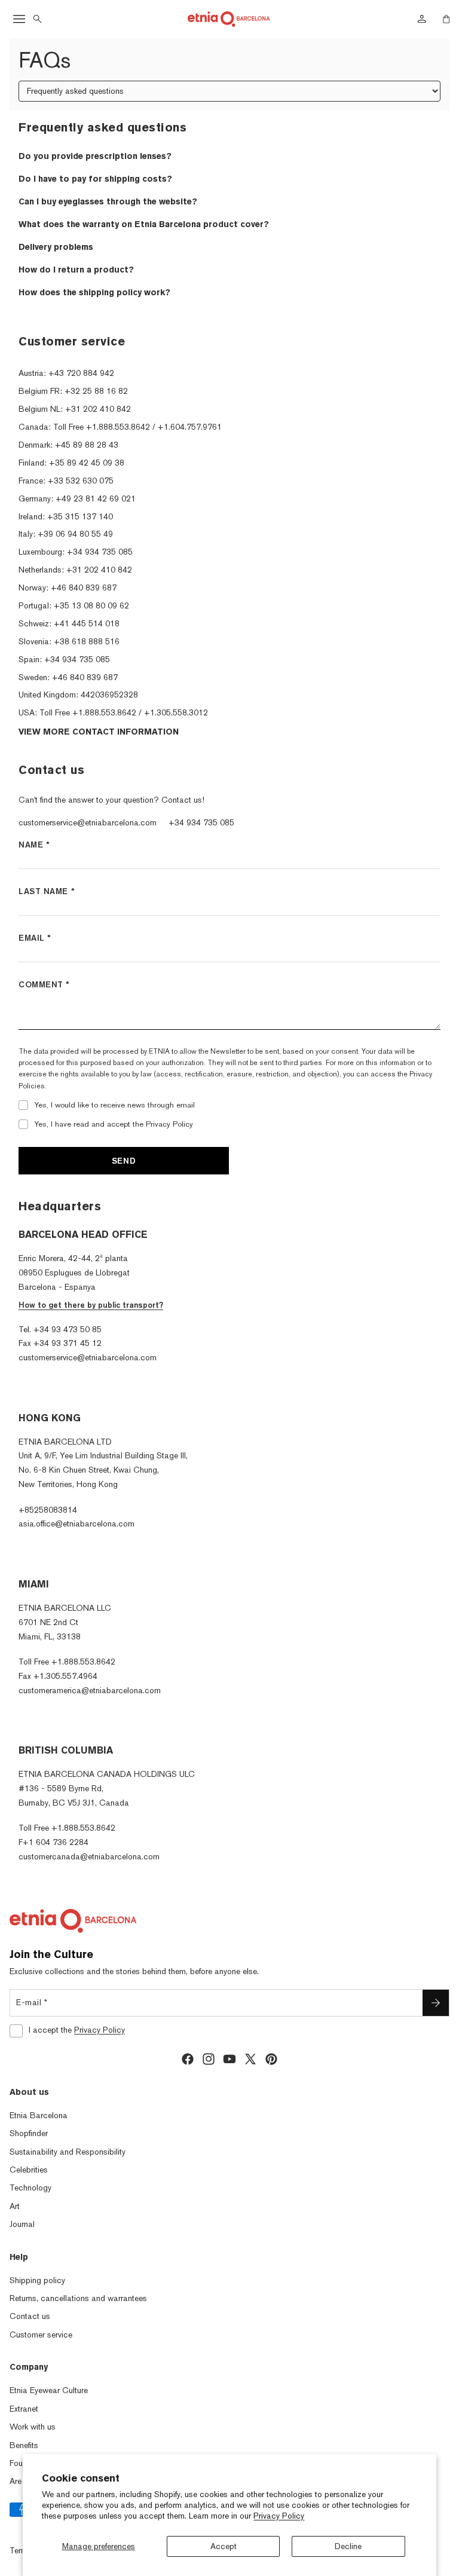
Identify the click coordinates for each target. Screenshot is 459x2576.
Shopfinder (29, 2133)
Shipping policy (37, 2280)
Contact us (30, 2316)
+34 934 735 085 (201, 822)
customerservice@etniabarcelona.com (88, 822)
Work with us (33, 2427)
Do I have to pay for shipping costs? (95, 179)
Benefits (24, 2445)
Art (15, 2206)
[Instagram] (209, 2059)
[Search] (38, 19)
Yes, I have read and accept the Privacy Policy (114, 1124)
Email (35, 938)
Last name (47, 891)
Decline (348, 2546)
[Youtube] (229, 2059)
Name (34, 845)
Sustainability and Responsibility (68, 2152)
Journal (22, 2224)
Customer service (41, 2335)
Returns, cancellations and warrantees (78, 2298)
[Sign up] (436, 2003)
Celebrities (29, 2170)
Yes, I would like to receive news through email (114, 1105)
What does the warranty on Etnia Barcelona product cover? (144, 224)
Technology (30, 2188)
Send (124, 1161)
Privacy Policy (279, 2516)
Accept (224, 2546)
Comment (44, 984)
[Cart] (446, 19)
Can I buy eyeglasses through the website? (108, 201)
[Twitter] (250, 2059)
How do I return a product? (76, 270)
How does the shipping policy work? (94, 292)
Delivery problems (56, 247)
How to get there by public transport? (91, 1305)
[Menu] (19, 19)
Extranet (24, 2409)
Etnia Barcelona (39, 2115)
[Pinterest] (271, 2059)
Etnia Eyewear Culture (49, 2390)
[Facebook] (188, 2059)
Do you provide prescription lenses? (95, 156)
